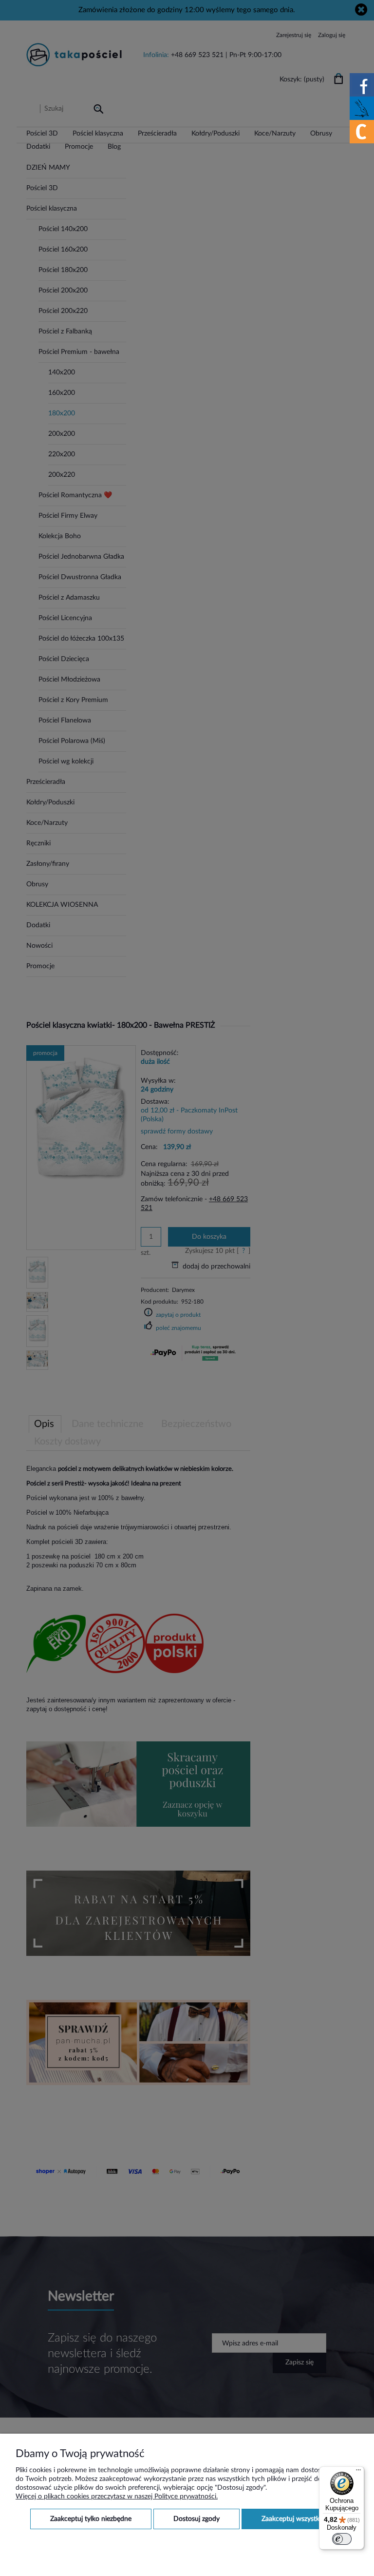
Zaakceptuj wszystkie (293, 2519)
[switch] (342, 2539)
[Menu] (358, 2472)
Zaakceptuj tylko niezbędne (91, 2519)
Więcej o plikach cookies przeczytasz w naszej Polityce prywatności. (117, 2497)
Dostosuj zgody (196, 2519)
